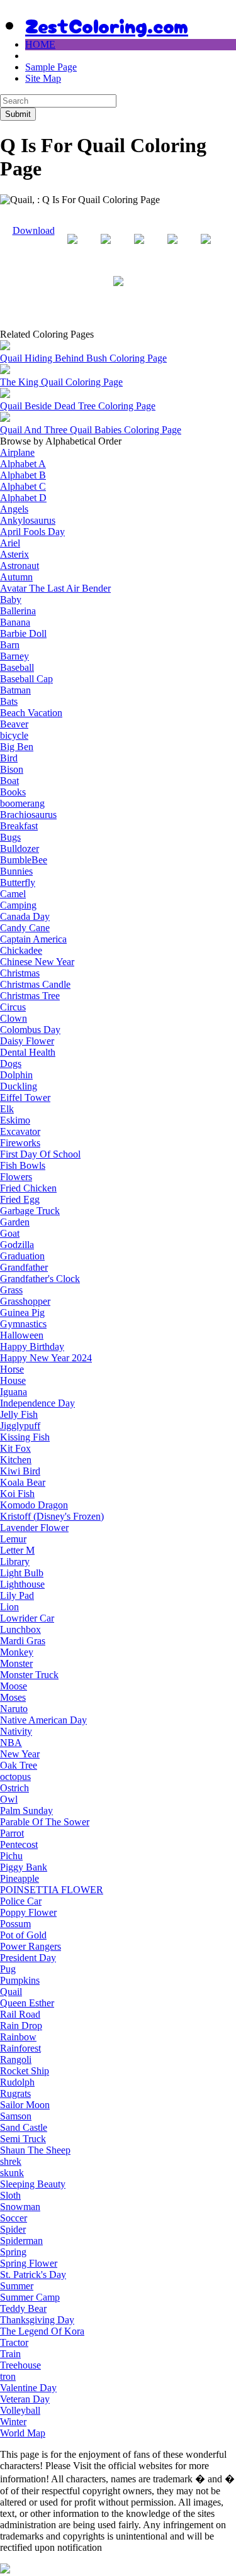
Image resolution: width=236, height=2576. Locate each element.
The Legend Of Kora (42, 2331)
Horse (12, 1369)
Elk (7, 1109)
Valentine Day (28, 2388)
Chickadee (21, 950)
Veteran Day (25, 2399)
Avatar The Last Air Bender (55, 588)
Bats (9, 701)
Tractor (14, 2342)
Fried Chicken (28, 1188)
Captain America (33, 939)
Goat (10, 1233)
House (13, 1380)
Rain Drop (21, 2026)
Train (10, 2354)
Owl (9, 1799)
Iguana (14, 1392)
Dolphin (16, 1075)
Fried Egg (20, 1199)
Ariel (10, 543)
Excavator (20, 1131)
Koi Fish (17, 1494)
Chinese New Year (37, 962)
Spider (13, 2229)
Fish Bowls (23, 1165)
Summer (17, 2286)
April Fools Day (32, 532)
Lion (9, 1607)
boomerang (22, 803)
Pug (8, 1969)
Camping (18, 905)
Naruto (14, 1709)
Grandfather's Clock (40, 1279)
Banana (15, 622)
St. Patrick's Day (33, 2275)
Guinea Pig (22, 1313)
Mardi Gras (23, 1641)
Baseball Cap (26, 679)
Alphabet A (23, 464)
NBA (11, 1743)
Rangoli (16, 2059)
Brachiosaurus (28, 815)
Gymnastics (23, 1324)
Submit (18, 114)
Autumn (16, 577)
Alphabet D (23, 498)
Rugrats (15, 2093)
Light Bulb (22, 1573)
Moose (14, 1686)
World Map (23, 2433)
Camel (13, 894)
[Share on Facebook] (72, 249)
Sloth (10, 2195)
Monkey (17, 1652)
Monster (16, 1663)
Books (13, 792)
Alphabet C (23, 486)
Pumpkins (20, 1980)
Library (15, 1562)
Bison (12, 769)
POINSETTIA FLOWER (52, 1890)
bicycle (14, 735)
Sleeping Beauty (33, 2184)
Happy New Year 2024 (46, 1358)
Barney (14, 656)
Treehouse (20, 2365)
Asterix (14, 554)
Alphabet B (23, 475)
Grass (11, 1290)
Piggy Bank (24, 1867)
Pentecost (19, 1844)
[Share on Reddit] (139, 249)
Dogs (11, 1064)
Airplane (17, 452)
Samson (16, 2116)
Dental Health (28, 1052)
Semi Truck (23, 2139)
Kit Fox (15, 1448)
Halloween (22, 1335)
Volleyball (20, 2410)
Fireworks (20, 1143)
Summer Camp (30, 2297)
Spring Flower (29, 2263)
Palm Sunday (26, 1810)
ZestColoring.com (107, 25)
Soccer (14, 2218)
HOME (40, 44)
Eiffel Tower (25, 1097)
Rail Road (20, 2014)
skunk (12, 2173)
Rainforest (20, 2048)
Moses (13, 1697)
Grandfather (24, 1267)
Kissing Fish (25, 1437)
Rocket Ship (25, 2071)
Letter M (17, 1550)
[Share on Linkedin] (206, 249)
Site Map (43, 78)
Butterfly (18, 882)
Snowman (20, 2207)
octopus (15, 1777)
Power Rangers (31, 1946)
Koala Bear (23, 1482)
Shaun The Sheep (35, 2150)
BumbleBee (24, 860)
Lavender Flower (34, 1528)
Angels (14, 509)
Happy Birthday (32, 1346)
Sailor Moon (25, 2105)
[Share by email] (118, 291)
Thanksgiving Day (37, 2320)
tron (8, 2376)
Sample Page (51, 67)
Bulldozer (20, 849)
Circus (13, 1007)
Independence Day (37, 1403)
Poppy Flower (28, 1912)
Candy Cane (25, 928)
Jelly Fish (19, 1414)
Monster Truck (29, 1675)
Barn (10, 645)
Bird (9, 758)
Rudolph (17, 2082)
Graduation (22, 1256)
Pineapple (20, 1878)
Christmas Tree (30, 996)
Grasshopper (25, 1301)
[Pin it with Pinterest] (172, 249)
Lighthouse (22, 1584)
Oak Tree (19, 1765)
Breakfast (19, 826)
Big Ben (17, 747)
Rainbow (18, 2037)
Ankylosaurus (28, 520)
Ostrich (14, 1788)
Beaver (14, 724)
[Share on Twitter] (106, 249)
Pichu (11, 1856)
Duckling (19, 1086)
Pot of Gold (23, 1935)
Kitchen (16, 1460)
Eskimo (15, 1120)
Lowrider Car (27, 1618)
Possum (15, 1924)
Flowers (16, 1177)
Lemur (13, 1539)
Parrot (12, 1833)
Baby (11, 600)
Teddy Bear (23, 2308)
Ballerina (18, 611)
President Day (28, 1958)
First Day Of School (40, 1154)
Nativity (16, 1731)
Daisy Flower (27, 1041)
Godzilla (17, 1245)
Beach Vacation (31, 713)
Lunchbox (20, 1629)
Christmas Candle (35, 984)
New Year (20, 1754)
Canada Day (25, 916)
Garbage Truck (30, 1211)
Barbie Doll (23, 633)
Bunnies (16, 871)
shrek (11, 2161)
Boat (9, 781)
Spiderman (21, 2241)
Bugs (10, 837)
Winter (13, 2422)
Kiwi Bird (20, 1471)
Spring (13, 2252)
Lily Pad (17, 1595)
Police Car (21, 1901)
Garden (15, 1222)
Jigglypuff (20, 1426)
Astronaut (20, 566)
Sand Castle (24, 2127)
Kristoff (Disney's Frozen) (52, 1516)
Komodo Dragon (34, 1505)
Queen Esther (27, 2003)
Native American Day (43, 1720)
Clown (14, 1018)
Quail (11, 1992)
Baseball (17, 667)
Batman (15, 690)
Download (34, 230)
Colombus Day (30, 1030)
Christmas (20, 973)
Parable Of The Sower (45, 1822)
